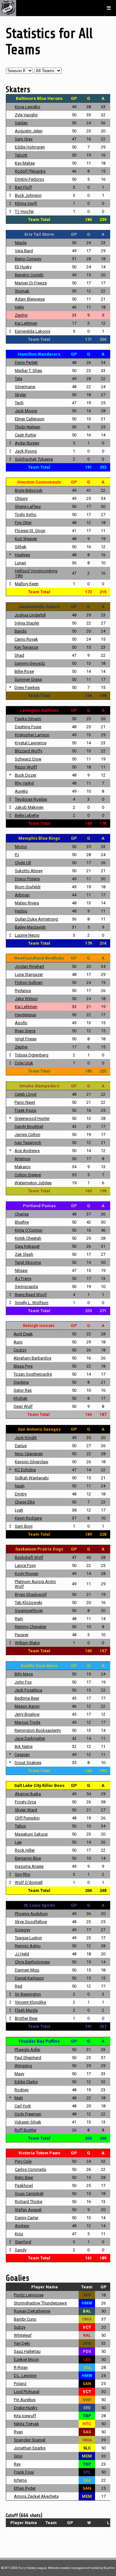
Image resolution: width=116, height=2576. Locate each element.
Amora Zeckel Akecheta (36, 2496)
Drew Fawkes (27, 687)
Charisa (22, 1214)
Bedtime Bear (27, 1698)
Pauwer (22, 1635)
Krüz (19, 2234)
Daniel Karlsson (29, 1978)
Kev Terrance (26, 647)
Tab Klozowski (29, 1603)
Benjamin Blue (28, 1858)
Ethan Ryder (25, 2488)
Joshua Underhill (30, 615)
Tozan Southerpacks (33, 1374)
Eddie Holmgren (30, 147)
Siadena (21, 1382)
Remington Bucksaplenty (38, 1730)
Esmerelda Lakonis (33, 331)
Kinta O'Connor (29, 1230)
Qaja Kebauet (27, 1246)
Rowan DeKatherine (32, 2311)
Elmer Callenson (30, 419)
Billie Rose (24, 671)
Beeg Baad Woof (31, 1295)
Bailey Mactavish (30, 927)
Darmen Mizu (27, 1970)
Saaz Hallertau (27, 2351)
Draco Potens (27, 879)
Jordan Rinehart (29, 966)
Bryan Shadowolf (31, 1594)
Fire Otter (23, 523)
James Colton (27, 1135)
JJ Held (22, 1954)
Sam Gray (24, 139)
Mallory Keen (27, 584)
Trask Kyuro (25, 1110)
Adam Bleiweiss (30, 299)
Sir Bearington (28, 1994)
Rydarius (23, 991)
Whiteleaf (23, 2335)
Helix (19, 307)
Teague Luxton (28, 1938)
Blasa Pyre (23, 1366)
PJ (17, 855)
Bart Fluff (23, 187)
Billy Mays (24, 1674)
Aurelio (21, 791)
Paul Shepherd (28, 2058)
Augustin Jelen (29, 131)
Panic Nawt (25, 1102)
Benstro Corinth (29, 275)
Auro (18, 1342)
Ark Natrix (24, 1746)
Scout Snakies (28, 1763)
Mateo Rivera (27, 903)
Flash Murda (26, 2010)
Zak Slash (24, 1254)
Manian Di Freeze (31, 283)
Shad (19, 655)
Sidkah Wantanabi (32, 1478)
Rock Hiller (25, 1850)
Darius (21, 1446)
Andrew (22, 2226)
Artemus (22, 1159)
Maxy (19, 2074)
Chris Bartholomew (32, 1962)
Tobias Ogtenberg (32, 1055)
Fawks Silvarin (28, 719)
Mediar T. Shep (29, 371)
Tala (19, 379)
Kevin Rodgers (28, 1518)
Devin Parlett (26, 363)
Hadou (21, 911)
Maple (21, 243)
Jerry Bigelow (27, 1714)
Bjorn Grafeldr (28, 887)
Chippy (21, 498)
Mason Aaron (27, 1706)
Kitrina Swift (26, 203)
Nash (20, 1486)
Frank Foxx (24, 2472)
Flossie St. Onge (30, 531)
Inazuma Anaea (29, 1866)
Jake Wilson (26, 999)
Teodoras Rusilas (31, 799)
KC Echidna (25, 1470)
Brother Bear (26, 2018)
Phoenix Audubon (31, 1914)
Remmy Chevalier (31, 1627)
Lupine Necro (27, 935)
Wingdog (23, 2066)
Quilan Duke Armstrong (36, 919)
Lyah (19, 1510)
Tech (19, 403)
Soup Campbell (29, 2194)
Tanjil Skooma (28, 1262)
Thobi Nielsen (28, 427)
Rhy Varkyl (24, 783)
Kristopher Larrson (32, 735)
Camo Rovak (26, 639)
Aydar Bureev (27, 443)
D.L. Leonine (25, 2376)
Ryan (18, 2432)
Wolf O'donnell (29, 1882)
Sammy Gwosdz (30, 663)
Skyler (20, 395)
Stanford (23, 2242)
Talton (20, 1826)
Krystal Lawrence (31, 743)
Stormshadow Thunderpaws (40, 2303)
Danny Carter (27, 2218)
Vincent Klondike (30, 2002)
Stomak (22, 291)
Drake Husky (26, 2408)
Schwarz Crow (28, 759)
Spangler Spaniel (30, 2440)
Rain (19, 1619)
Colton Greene (28, 1175)
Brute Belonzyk (29, 490)
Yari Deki (22, 2343)
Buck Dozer (26, 775)
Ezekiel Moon (26, 2359)
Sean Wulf (23, 1406)
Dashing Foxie (28, 727)
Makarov (23, 1167)
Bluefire (22, 1222)
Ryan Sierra (25, 1031)
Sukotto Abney (29, 871)
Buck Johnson (28, 195)
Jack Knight (26, 1438)
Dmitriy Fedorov (29, 179)
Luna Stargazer (29, 974)
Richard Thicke (29, 2202)
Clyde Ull (23, 863)
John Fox (23, 1682)
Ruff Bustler (25, 2130)
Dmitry (21, 1494)
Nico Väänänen (29, 1454)
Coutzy (20, 1350)
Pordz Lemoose (29, 2295)
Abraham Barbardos (32, 1358)
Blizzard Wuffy (29, 751)
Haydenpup (26, 1015)
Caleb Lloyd (25, 1094)
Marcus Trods (27, 1722)
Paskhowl (24, 2185)
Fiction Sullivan (29, 983)
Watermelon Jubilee (33, 1183)
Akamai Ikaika (28, 1794)
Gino (18, 2456)
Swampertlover (29, 1611)
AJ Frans (23, 1278)
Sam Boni (24, 1526)
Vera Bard (24, 251)
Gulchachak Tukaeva (34, 459)
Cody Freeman (28, 2114)
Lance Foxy (25, 1565)
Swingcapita (26, 1287)
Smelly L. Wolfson (32, 1303)
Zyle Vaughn (26, 115)
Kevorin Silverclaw (32, 1462)
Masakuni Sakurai (31, 1834)
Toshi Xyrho (26, 515)
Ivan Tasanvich (28, 1143)
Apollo (21, 1023)
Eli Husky (23, 267)
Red (19, 1986)
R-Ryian (21, 2367)
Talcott (21, 155)
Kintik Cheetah (28, 1238)
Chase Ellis (25, 1502)
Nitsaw (21, 1270)
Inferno (20, 2480)
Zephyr (21, 315)
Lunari (20, 563)
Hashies (22, 555)
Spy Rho (23, 1874)
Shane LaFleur (28, 506)
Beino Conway (28, 259)
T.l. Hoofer (24, 211)
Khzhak (20, 1398)
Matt (19, 2098)
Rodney (22, 2090)
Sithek (21, 547)
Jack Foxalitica (28, 1690)
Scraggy (23, 1930)
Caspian (22, 1755)
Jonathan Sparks (30, 2448)
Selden (21, 123)
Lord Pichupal (27, 2392)
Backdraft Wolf (29, 1557)
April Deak (23, 1334)
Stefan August (28, 2210)
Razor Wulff (26, 767)
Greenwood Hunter (32, 1118)
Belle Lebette (27, 815)
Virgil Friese (26, 1039)
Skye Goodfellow (31, 1922)
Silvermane (25, 387)
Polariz (20, 2384)
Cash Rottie (25, 435)
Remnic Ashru (28, 1946)
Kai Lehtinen (26, 323)
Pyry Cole (23, 2161)
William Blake (27, 1643)
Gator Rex (23, 1390)
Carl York (23, 2106)
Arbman (22, 895)
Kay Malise (25, 163)
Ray (17, 2464)
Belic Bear (24, 2177)
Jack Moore (26, 411)
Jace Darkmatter (30, 1738)
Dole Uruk (24, 1063)
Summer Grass (28, 679)
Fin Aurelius (25, 2400)
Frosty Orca (25, 1802)
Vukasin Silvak (28, 2122)
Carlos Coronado (31, 2169)
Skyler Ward (26, 1810)
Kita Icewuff (25, 2416)
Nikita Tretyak (26, 2424)
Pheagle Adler (27, 2050)
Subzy (20, 2327)
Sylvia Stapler (27, 623)
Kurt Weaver (26, 539)
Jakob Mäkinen (29, 807)
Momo (21, 847)
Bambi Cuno (25, 2319)
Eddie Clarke (26, 2082)
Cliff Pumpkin (27, 1818)
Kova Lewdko (28, 107)
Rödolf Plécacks (30, 171)
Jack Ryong (26, 451)
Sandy (21, 2250)
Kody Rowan (27, 1574)
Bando (21, 631)
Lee (18, 1842)
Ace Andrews (27, 1151)
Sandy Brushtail (29, 1126)
